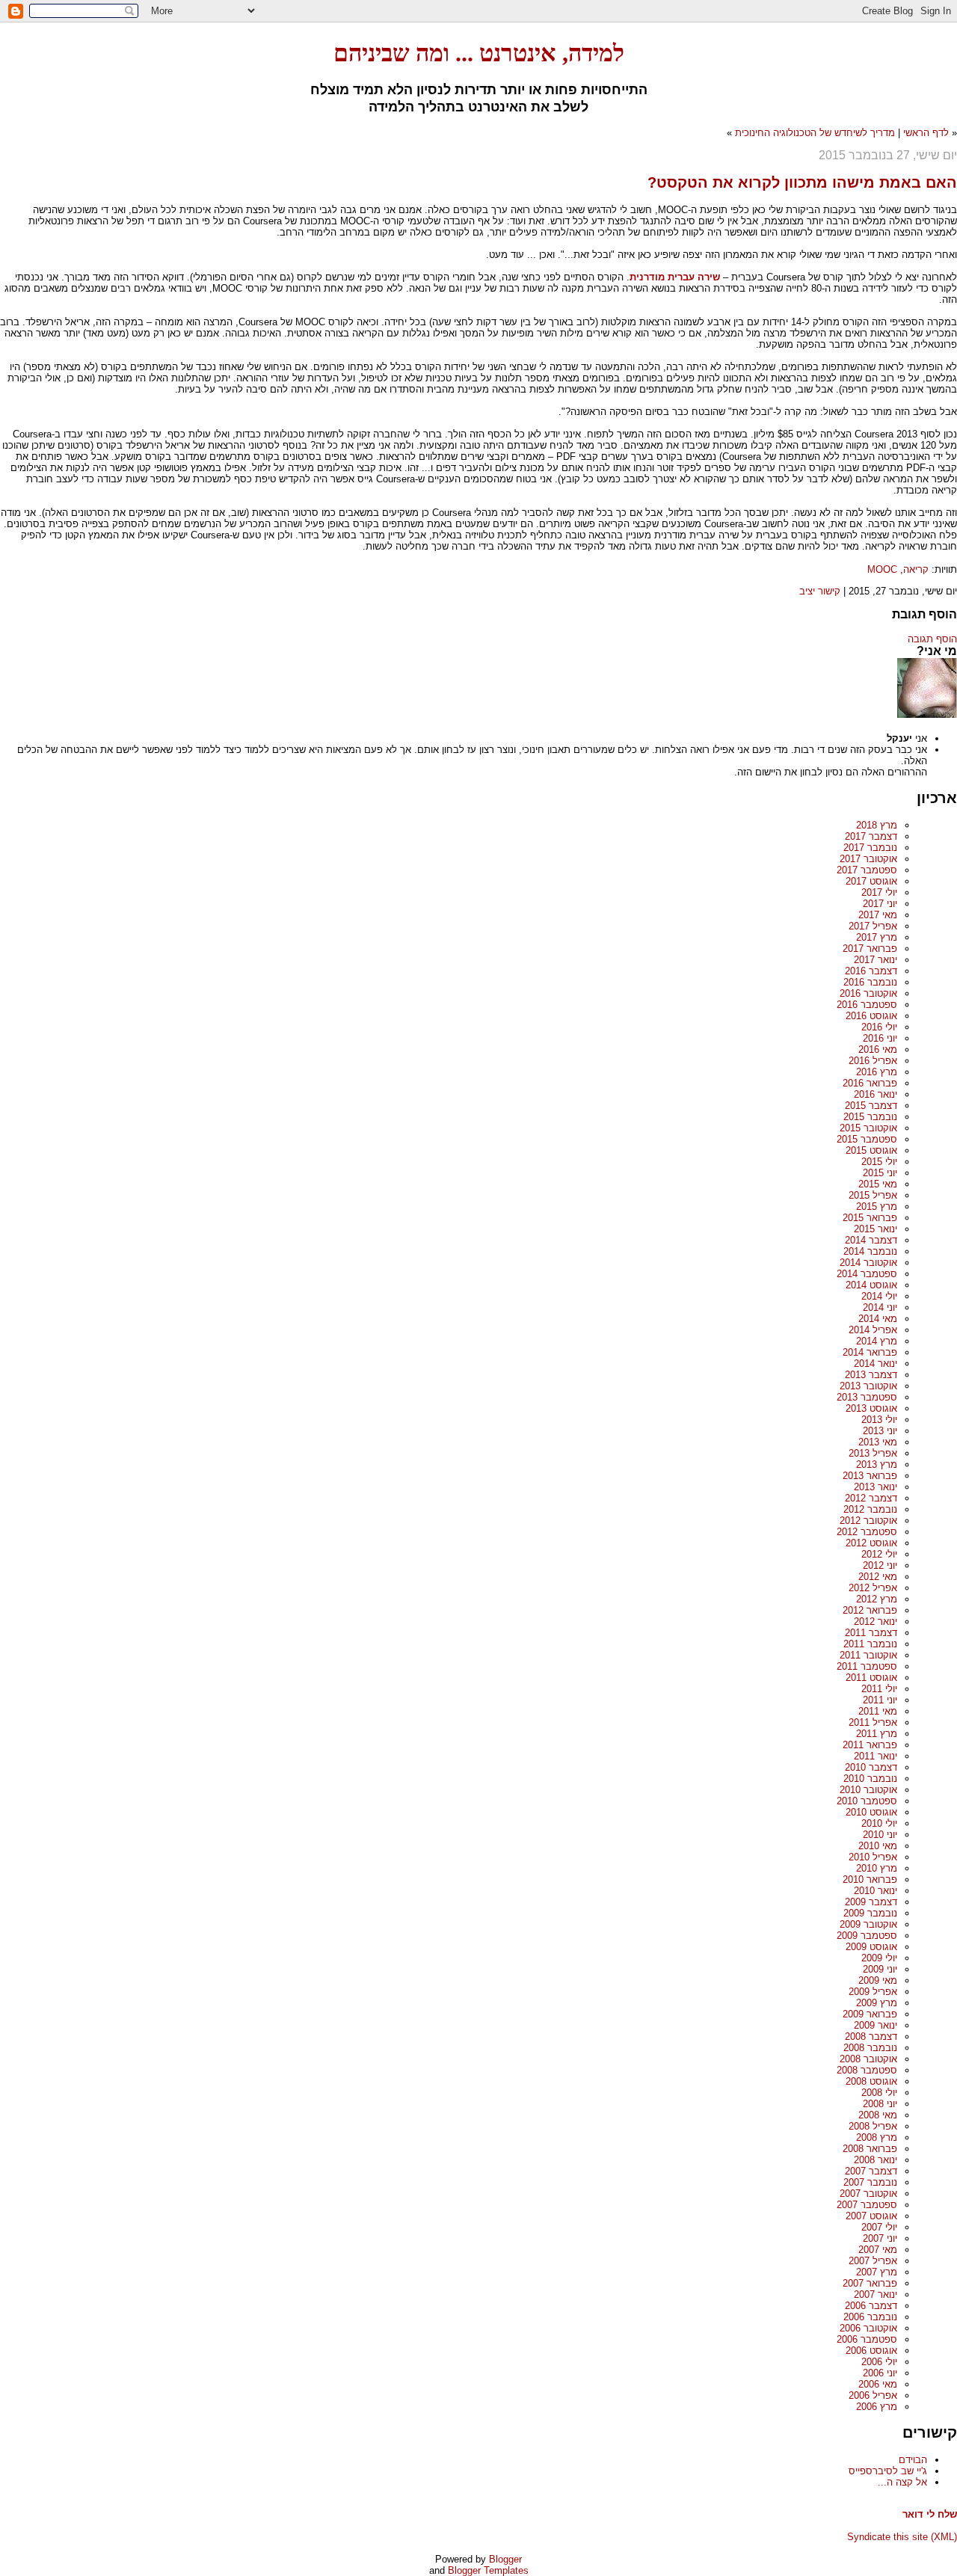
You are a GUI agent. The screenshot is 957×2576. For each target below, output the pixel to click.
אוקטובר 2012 (868, 1521)
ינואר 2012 (876, 1621)
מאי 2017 (878, 915)
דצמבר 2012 (871, 1498)
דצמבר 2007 (871, 2171)
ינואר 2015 (876, 1229)
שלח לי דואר (930, 2514)
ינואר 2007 (876, 2294)
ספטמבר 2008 (867, 2070)
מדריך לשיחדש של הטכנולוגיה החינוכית (815, 133)
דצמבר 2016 (871, 971)
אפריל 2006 (873, 2395)
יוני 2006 (880, 2373)
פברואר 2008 (870, 2149)
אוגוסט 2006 (871, 2351)
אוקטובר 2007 (868, 2194)
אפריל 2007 (873, 2261)
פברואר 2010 (870, 1879)
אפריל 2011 (873, 1722)
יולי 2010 (879, 1823)
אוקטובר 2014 (868, 1263)
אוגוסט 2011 (871, 1678)
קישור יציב (820, 591)
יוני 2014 (880, 1307)
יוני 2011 (880, 1700)
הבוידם (913, 2460)
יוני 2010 (880, 1835)
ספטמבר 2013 (867, 1397)
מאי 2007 (878, 2250)
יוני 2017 (880, 904)
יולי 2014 (879, 1296)
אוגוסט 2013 (871, 1408)
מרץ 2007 (877, 2272)
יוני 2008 (880, 2104)
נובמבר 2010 (870, 1779)
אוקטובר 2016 (868, 993)
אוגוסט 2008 (871, 2081)
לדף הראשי (926, 133)
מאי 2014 (878, 1319)
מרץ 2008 (877, 2137)
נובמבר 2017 (870, 848)
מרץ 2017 (877, 937)
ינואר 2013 (876, 1487)
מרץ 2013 (877, 1464)
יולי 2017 (879, 892)
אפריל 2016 (873, 1061)
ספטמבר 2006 (867, 2339)
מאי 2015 (878, 1184)
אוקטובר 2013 (868, 1386)
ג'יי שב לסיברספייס (888, 2471)
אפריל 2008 (873, 2126)
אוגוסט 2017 (871, 881)
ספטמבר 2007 (867, 2205)
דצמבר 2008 (871, 2036)
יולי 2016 (879, 1027)
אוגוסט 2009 (871, 1947)
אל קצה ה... (902, 2482)
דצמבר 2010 (871, 1767)
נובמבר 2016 (870, 982)
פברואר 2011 (870, 1745)
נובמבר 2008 (870, 2048)
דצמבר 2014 (871, 1240)
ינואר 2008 (876, 2160)
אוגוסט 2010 (871, 1812)
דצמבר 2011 (871, 1633)
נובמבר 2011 (870, 1644)
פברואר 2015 (870, 1218)
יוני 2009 (880, 1969)
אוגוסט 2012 (871, 1543)
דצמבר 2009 (871, 1902)
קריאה (916, 569)
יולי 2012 (879, 1554)
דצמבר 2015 (871, 1106)
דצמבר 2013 (871, 1375)
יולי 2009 (879, 1958)
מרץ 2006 (877, 2407)
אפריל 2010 (873, 1857)
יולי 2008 (879, 2093)
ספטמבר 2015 (867, 1139)
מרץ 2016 (877, 1072)
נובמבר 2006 (870, 2317)
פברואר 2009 (870, 2014)
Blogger (505, 2559)
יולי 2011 (879, 1689)
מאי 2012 (878, 1577)
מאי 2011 (878, 1711)
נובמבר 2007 (870, 2182)
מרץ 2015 (877, 1206)
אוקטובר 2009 (868, 1924)
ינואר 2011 (876, 1756)
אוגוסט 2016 (871, 1016)
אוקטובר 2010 (868, 1790)
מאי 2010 (878, 1846)
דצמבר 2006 (871, 2306)
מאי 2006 (878, 2384)
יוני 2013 (880, 1431)
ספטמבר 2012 (867, 1532)
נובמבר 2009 (870, 1913)
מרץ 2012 (877, 1599)
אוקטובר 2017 (868, 859)
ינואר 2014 (876, 1364)
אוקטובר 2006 (868, 2328)
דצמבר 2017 (871, 836)
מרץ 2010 (877, 1868)
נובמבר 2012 (870, 1509)
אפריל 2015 (873, 1195)
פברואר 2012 (870, 1610)
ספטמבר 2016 (867, 1005)
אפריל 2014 (873, 1330)
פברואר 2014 (870, 1352)
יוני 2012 (880, 1565)
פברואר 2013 (870, 1476)
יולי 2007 (879, 2227)
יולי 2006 (879, 2362)
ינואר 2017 (876, 960)
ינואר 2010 (876, 1891)
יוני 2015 (880, 1173)
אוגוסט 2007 (871, 2216)
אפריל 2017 (873, 926)
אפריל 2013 (873, 1453)
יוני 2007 (880, 2238)
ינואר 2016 (876, 1094)
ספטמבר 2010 (867, 1801)
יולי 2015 (879, 1162)
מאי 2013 (878, 1442)
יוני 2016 (880, 1038)
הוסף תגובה (932, 639)
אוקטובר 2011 (868, 1655)
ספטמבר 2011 (867, 1666)
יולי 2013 (879, 1420)
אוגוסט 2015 (871, 1150)
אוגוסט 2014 (871, 1285)
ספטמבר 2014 (867, 1274)
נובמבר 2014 (870, 1251)
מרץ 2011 (877, 1734)
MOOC (882, 569)
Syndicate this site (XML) (902, 2537)
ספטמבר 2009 (867, 1936)
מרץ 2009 (877, 2003)
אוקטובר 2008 (868, 2059)
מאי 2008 (878, 2115)
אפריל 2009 (873, 1992)
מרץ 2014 (877, 1341)
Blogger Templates (488, 2570)
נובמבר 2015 (870, 1117)
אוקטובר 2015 (868, 1128)
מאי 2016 (878, 1049)
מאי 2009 (878, 1980)
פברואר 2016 (870, 1083)
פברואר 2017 (870, 949)
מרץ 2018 (877, 825)
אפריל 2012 (873, 1588)
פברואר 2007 (870, 2283)
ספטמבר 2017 (867, 870)
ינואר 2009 (876, 2025)
